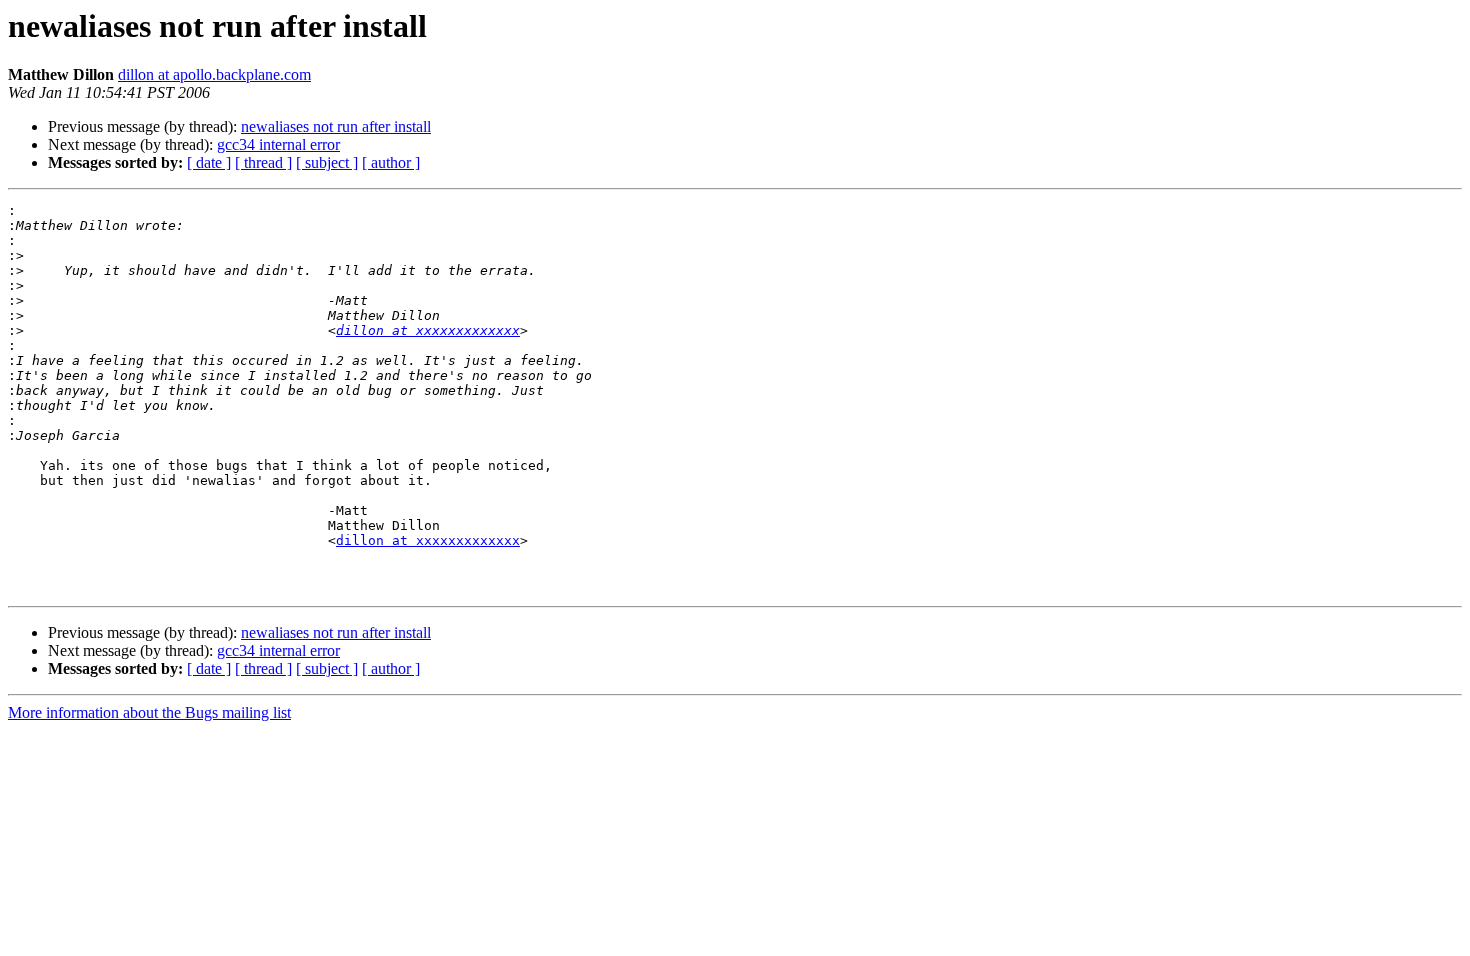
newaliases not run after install (336, 126)
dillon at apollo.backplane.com (214, 74)
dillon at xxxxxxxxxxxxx (428, 330)
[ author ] (391, 162)
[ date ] (209, 162)
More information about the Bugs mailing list (149, 712)
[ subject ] (327, 162)
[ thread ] (263, 162)
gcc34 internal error (278, 144)
